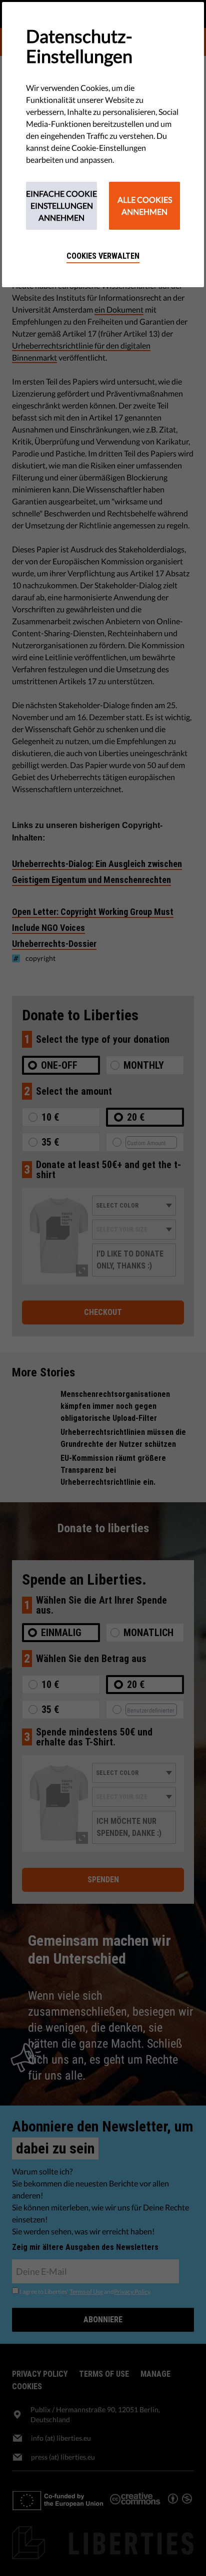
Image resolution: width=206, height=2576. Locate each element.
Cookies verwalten (103, 256)
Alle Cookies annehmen (145, 206)
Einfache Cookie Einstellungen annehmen (61, 206)
